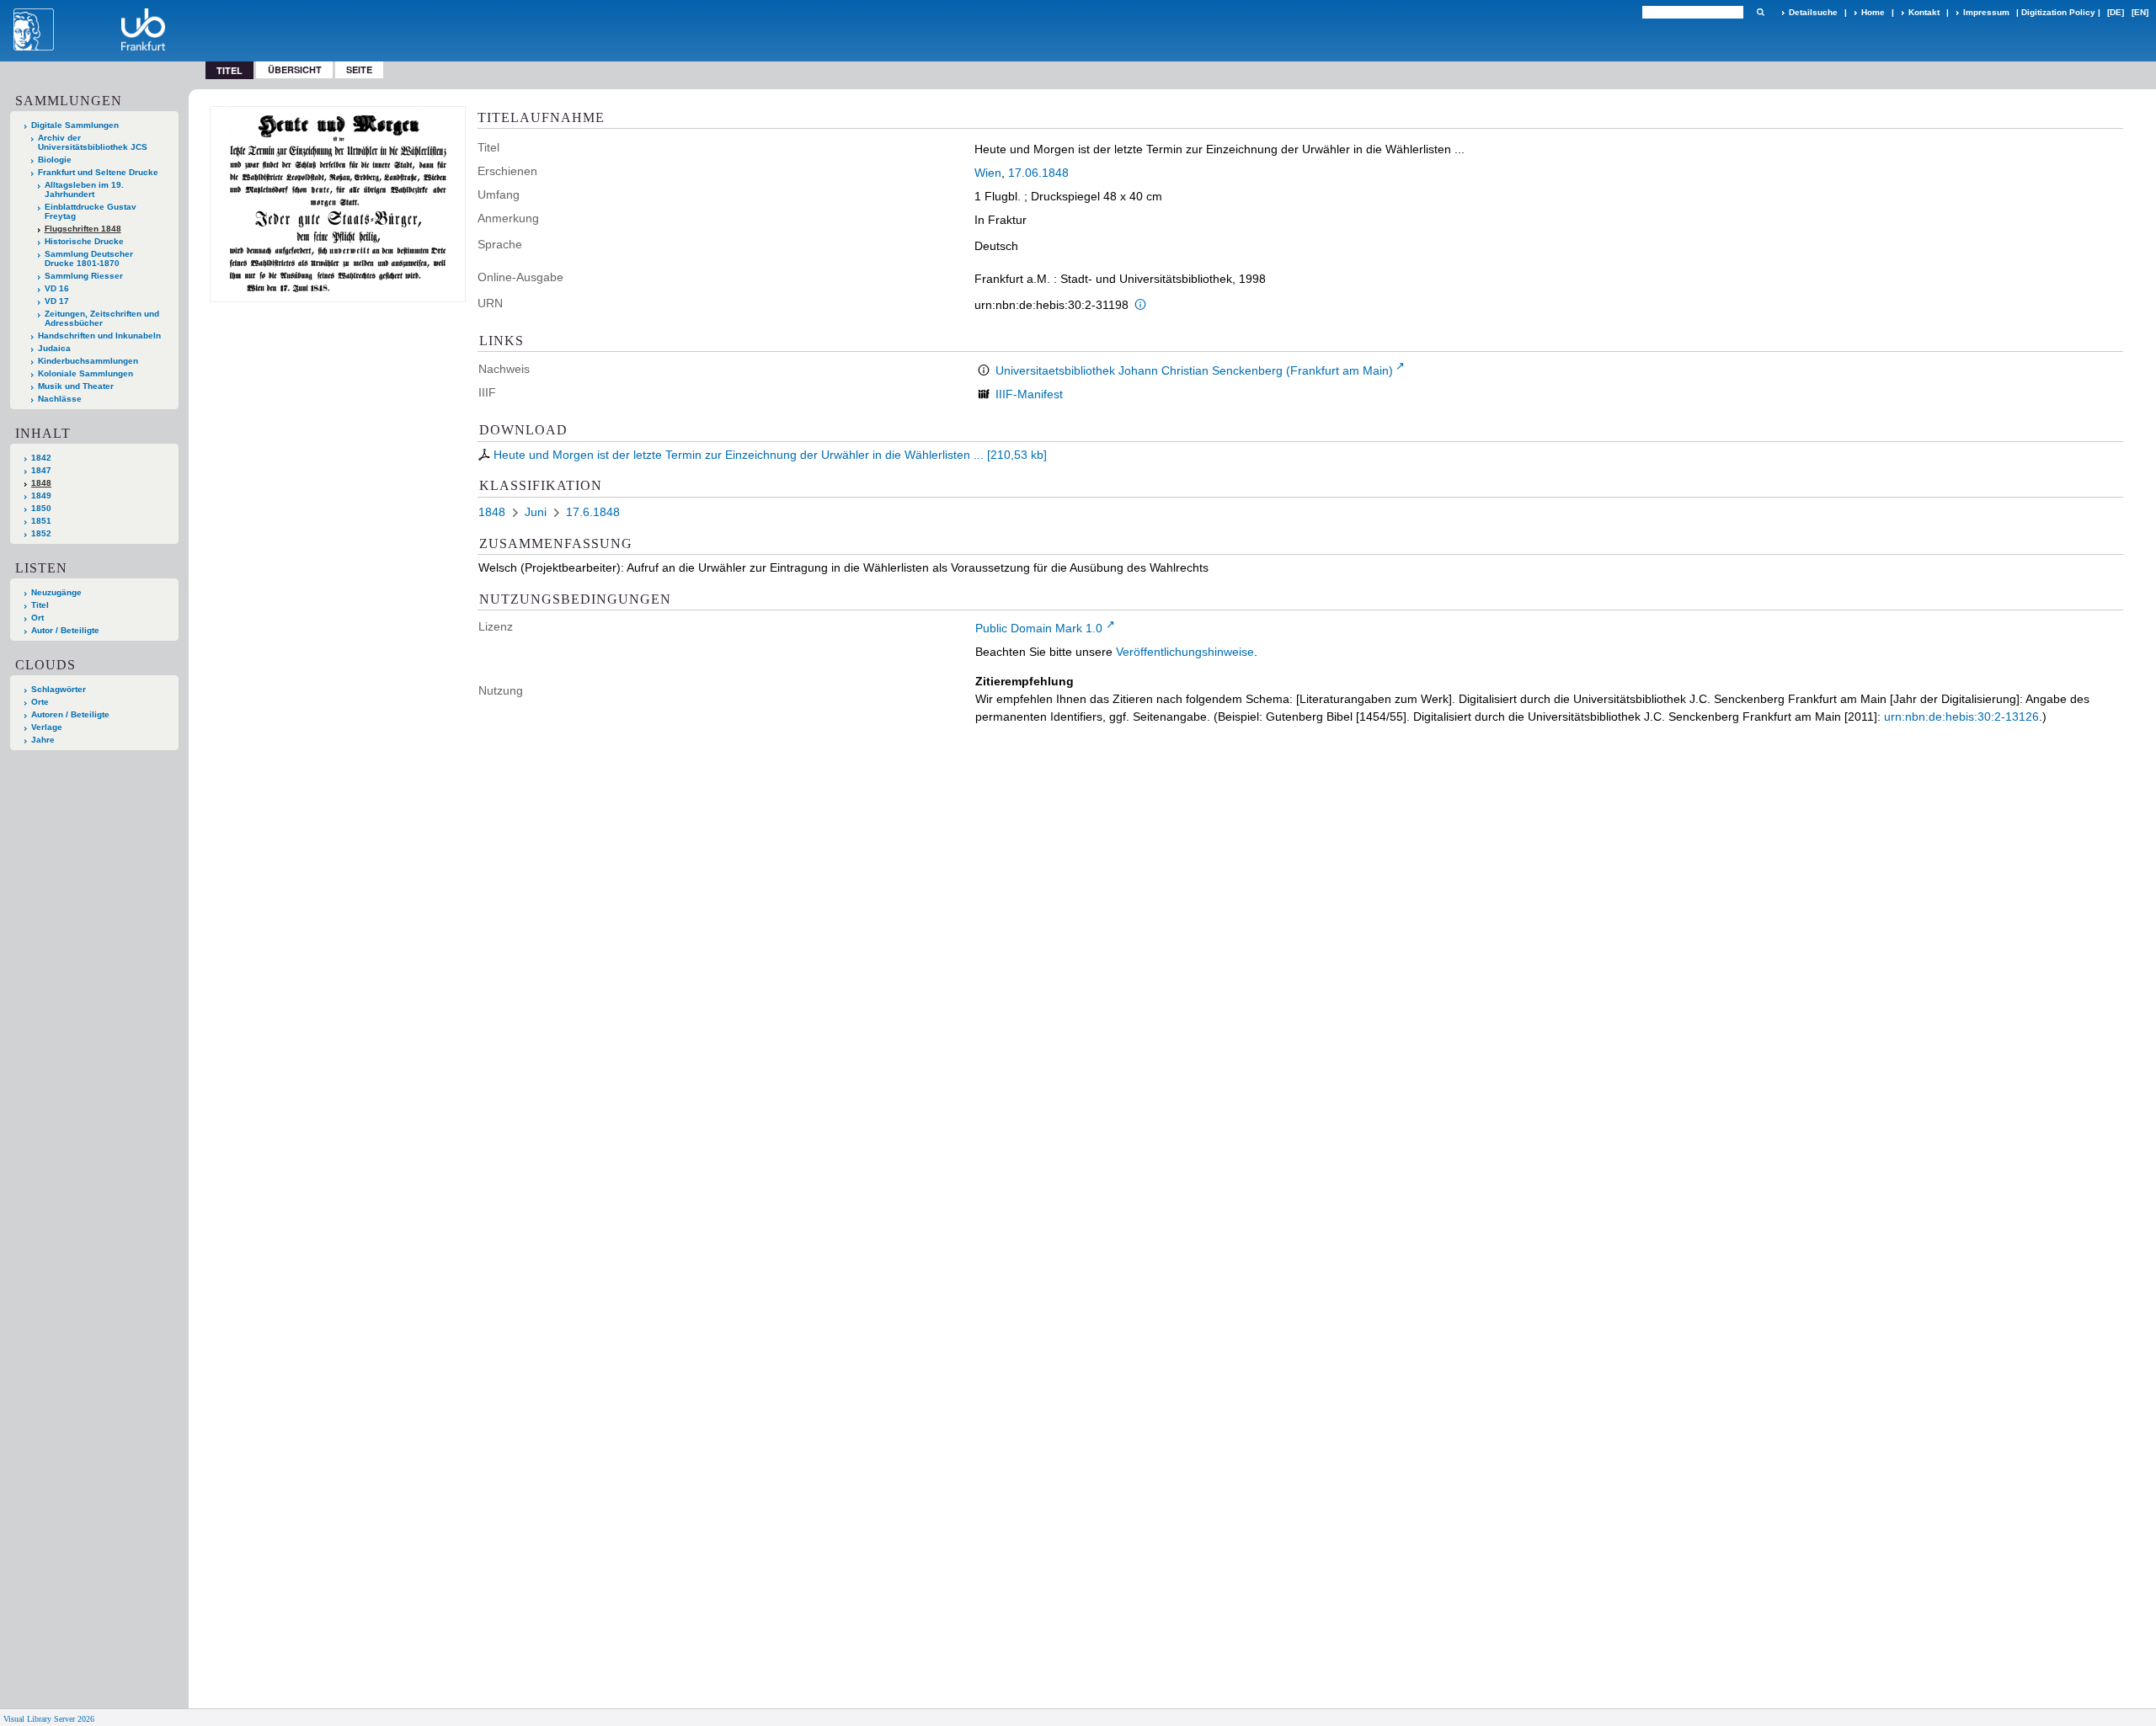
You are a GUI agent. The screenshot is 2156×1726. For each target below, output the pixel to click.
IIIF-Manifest (1029, 394)
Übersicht (295, 69)
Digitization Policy (2058, 12)
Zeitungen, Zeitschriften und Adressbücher (102, 318)
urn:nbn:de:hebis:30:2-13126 (1961, 717)
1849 (41, 495)
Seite (359, 69)
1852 (41, 533)
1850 (41, 508)
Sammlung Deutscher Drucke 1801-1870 (89, 258)
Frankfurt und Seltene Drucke (98, 172)
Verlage (47, 727)
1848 (41, 483)
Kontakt (1924, 12)
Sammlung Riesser (84, 276)
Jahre (43, 740)
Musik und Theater (76, 386)
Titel (40, 605)
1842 (41, 458)
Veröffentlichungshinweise (1185, 652)
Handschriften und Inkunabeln (99, 336)
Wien (988, 173)
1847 (41, 470)
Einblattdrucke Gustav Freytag (91, 211)
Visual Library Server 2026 (49, 1719)
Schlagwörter (59, 689)
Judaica (54, 348)
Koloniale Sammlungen (85, 373)
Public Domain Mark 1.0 (1039, 628)
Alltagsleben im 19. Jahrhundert (84, 189)
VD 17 (57, 301)
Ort (37, 618)
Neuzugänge (56, 592)
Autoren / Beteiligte (70, 714)
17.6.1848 (593, 512)
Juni (536, 512)
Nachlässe (60, 399)
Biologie (55, 160)
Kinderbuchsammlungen (88, 361)
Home (1873, 12)
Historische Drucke (84, 241)
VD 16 (57, 288)
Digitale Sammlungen (75, 125)
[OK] (1760, 12)
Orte (40, 702)
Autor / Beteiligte (65, 630)
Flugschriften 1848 (83, 229)
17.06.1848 (1038, 173)
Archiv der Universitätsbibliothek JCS (93, 142)
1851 (41, 521)
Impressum (1986, 12)
